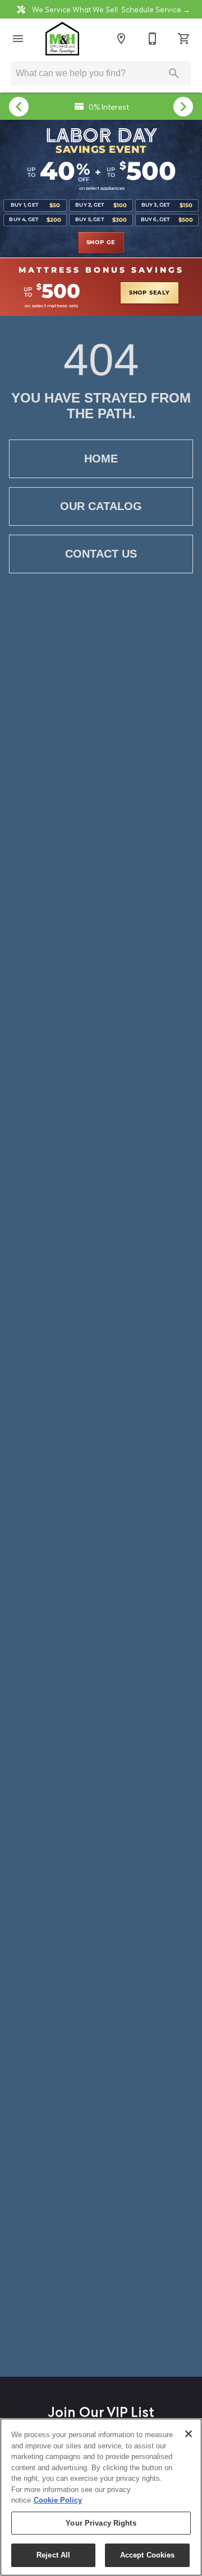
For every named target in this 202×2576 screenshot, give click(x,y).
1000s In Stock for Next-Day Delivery (108, 106)
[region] (101, 2497)
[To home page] (62, 39)
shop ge (101, 242)
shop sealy (150, 293)
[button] (18, 39)
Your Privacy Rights (101, 2523)
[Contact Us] (153, 39)
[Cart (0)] (184, 39)
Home (101, 459)
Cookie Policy (58, 2500)
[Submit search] (174, 73)
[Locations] (121, 39)
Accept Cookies (148, 2555)
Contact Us (101, 554)
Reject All (53, 2555)
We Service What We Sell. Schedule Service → (110, 9)
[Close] (189, 2434)
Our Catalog (101, 506)
